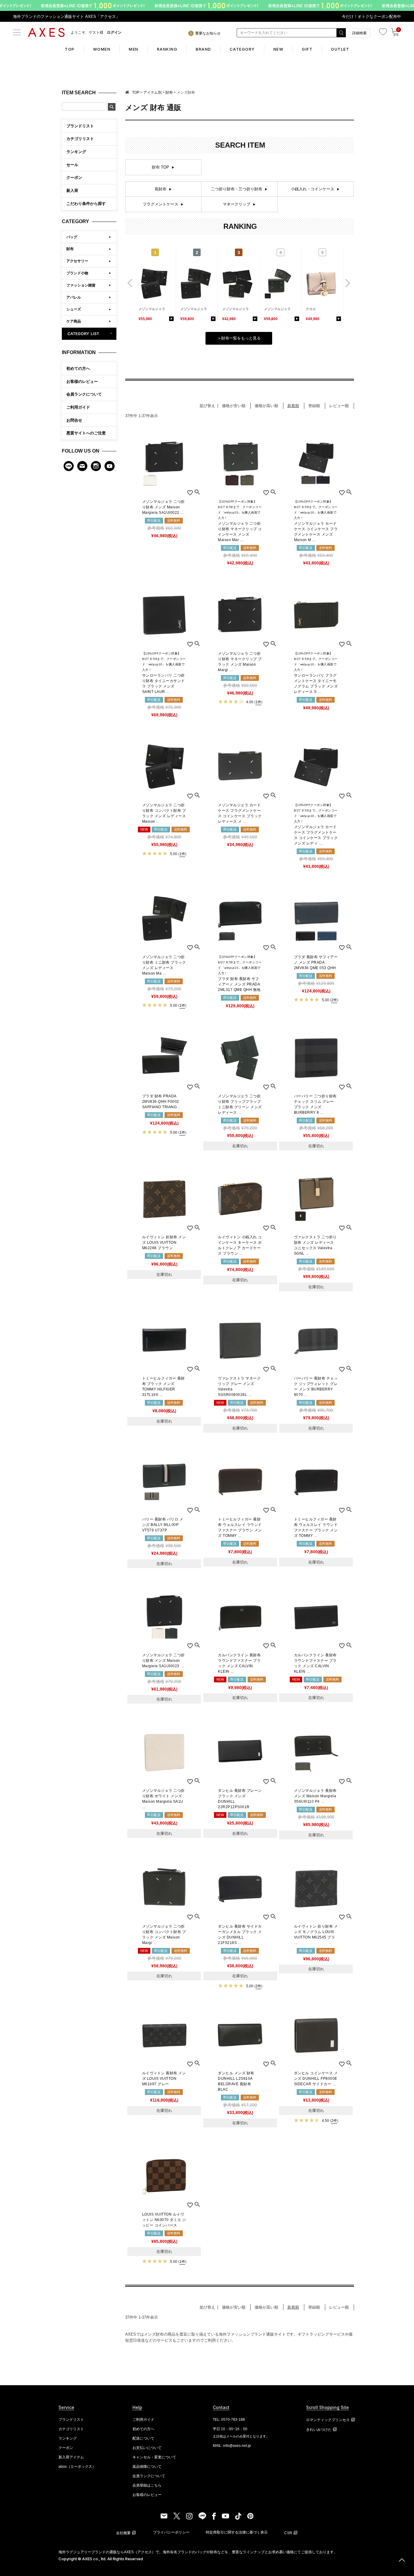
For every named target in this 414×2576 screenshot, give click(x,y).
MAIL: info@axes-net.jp (232, 2446)
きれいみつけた (319, 2430)
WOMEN (102, 49)
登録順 (314, 406)
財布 (70, 249)
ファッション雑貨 (81, 285)
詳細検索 (359, 33)
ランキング (68, 2438)
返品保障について (147, 2467)
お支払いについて (147, 2448)
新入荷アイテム (71, 2457)
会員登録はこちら (147, 2485)
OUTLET (340, 49)
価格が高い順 (266, 406)
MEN (134, 49)
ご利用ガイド (78, 407)
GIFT (307, 49)
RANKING (167, 49)
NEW (279, 49)
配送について (143, 2438)
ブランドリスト (71, 2420)
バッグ (72, 237)
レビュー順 (339, 406)
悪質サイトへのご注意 (86, 433)
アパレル (74, 297)
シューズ (74, 309)
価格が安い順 (234, 406)
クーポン (66, 2448)
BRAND (204, 49)
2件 (334, 1000)
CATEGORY (242, 49)
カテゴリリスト (71, 2429)
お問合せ (74, 420)
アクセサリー (77, 261)
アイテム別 (152, 92)
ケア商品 (74, 321)
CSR (288, 2533)
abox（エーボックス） (77, 2467)
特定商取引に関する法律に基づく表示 (237, 2532)
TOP (70, 49)
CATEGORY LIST (89, 334)
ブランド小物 (77, 273)
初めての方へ (78, 368)
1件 (258, 702)
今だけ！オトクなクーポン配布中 (371, 17)
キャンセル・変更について (154, 2457)
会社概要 (123, 2533)
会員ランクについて (84, 394)
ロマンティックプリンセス (328, 2420)
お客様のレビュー (82, 381)
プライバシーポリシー (171, 2532)
